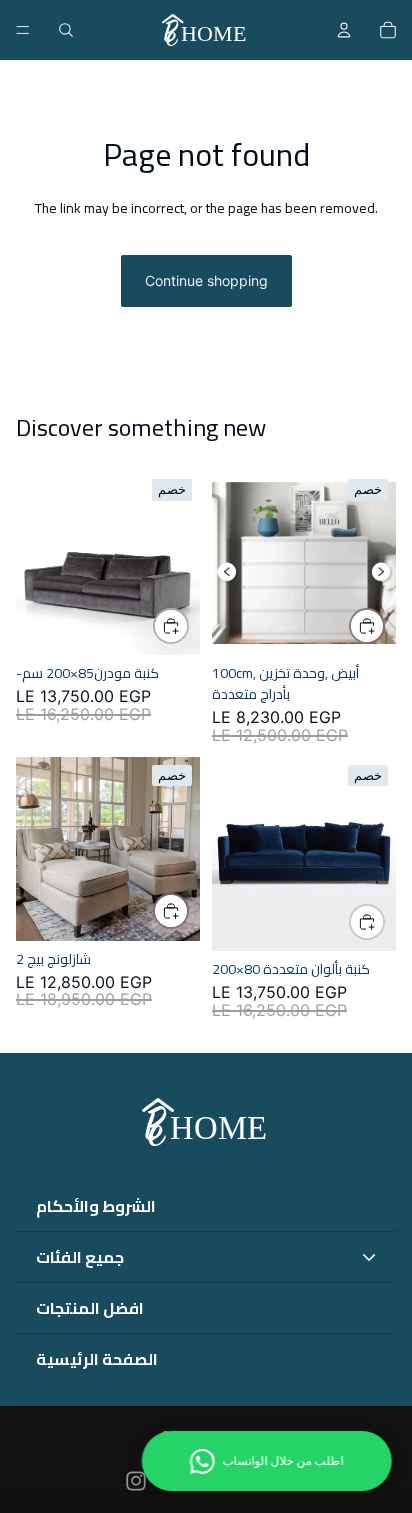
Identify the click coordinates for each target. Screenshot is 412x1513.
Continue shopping (206, 280)
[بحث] (66, 30)
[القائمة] (23, 30)
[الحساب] (344, 30)
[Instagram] (136, 1481)
